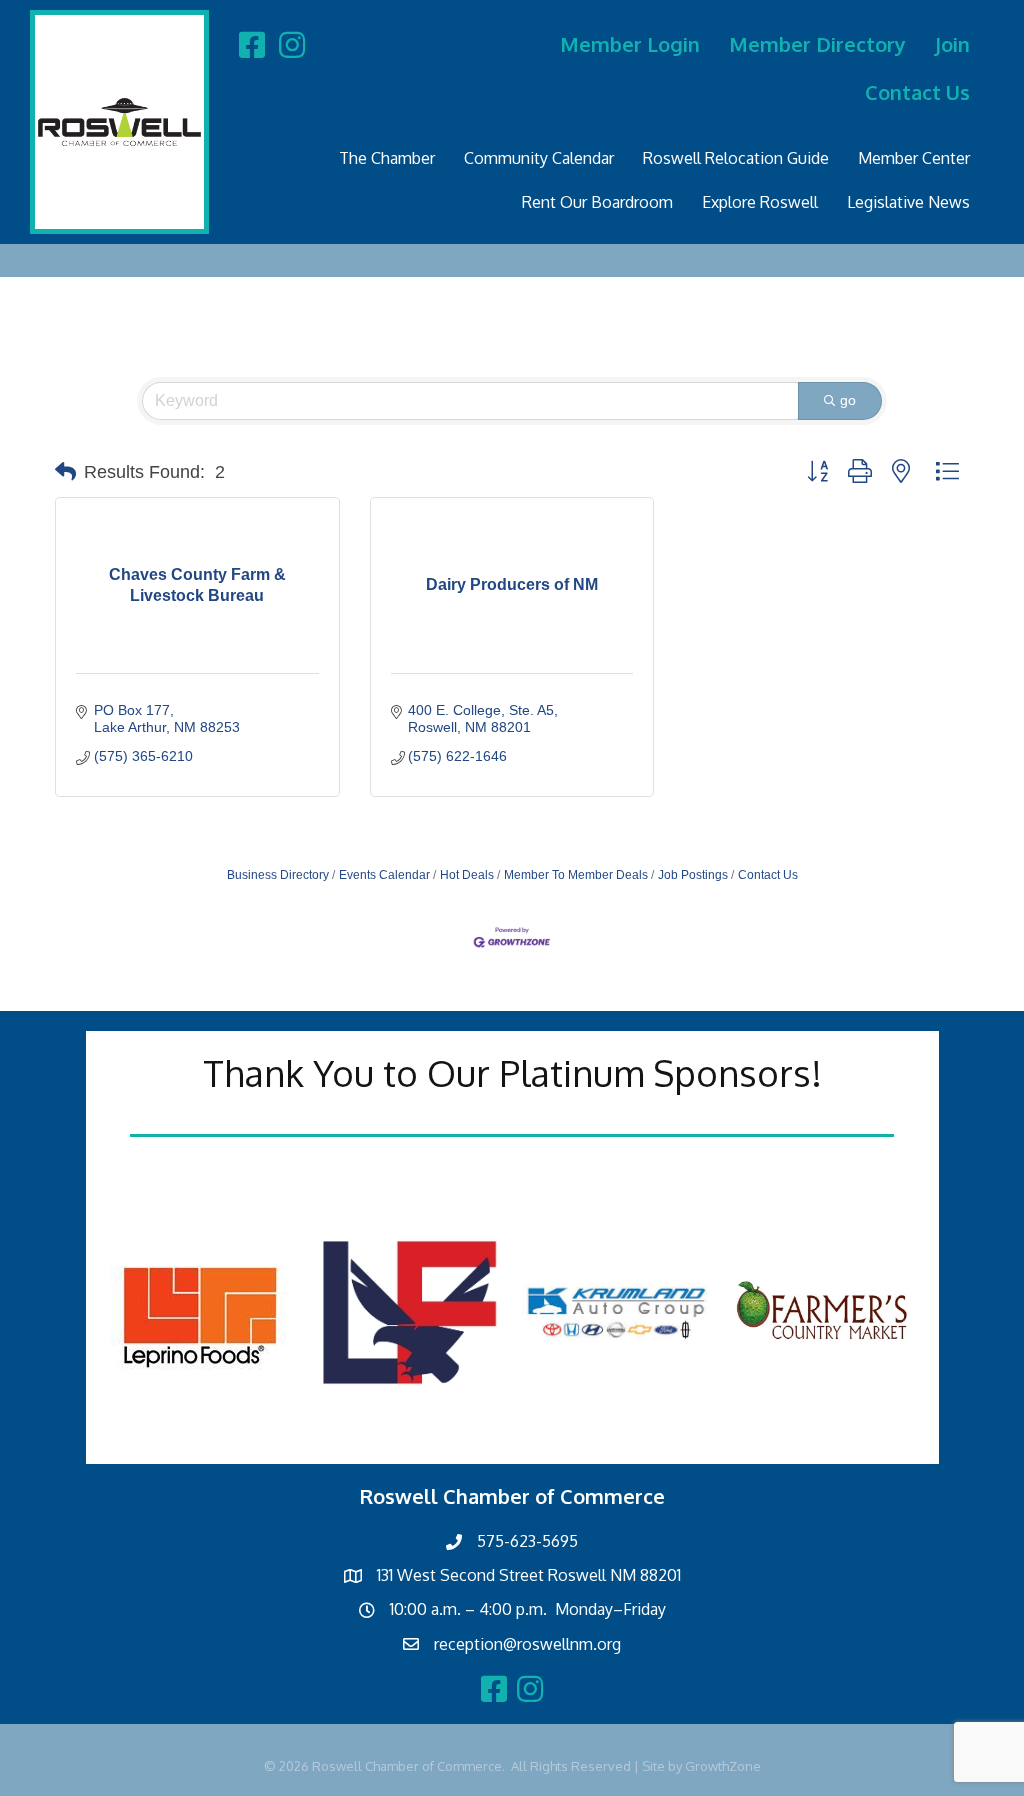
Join (952, 44)
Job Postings (693, 875)
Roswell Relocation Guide (736, 158)
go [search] (848, 400)
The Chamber (387, 158)
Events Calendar (384, 875)
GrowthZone (723, 1766)
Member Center (914, 158)
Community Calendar (539, 158)
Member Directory (817, 44)
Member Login (630, 44)
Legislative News (908, 202)
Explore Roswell (760, 202)
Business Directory (278, 875)
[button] (65, 472)
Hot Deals (467, 875)
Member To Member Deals (576, 875)
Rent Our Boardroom (597, 202)
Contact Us (917, 92)
